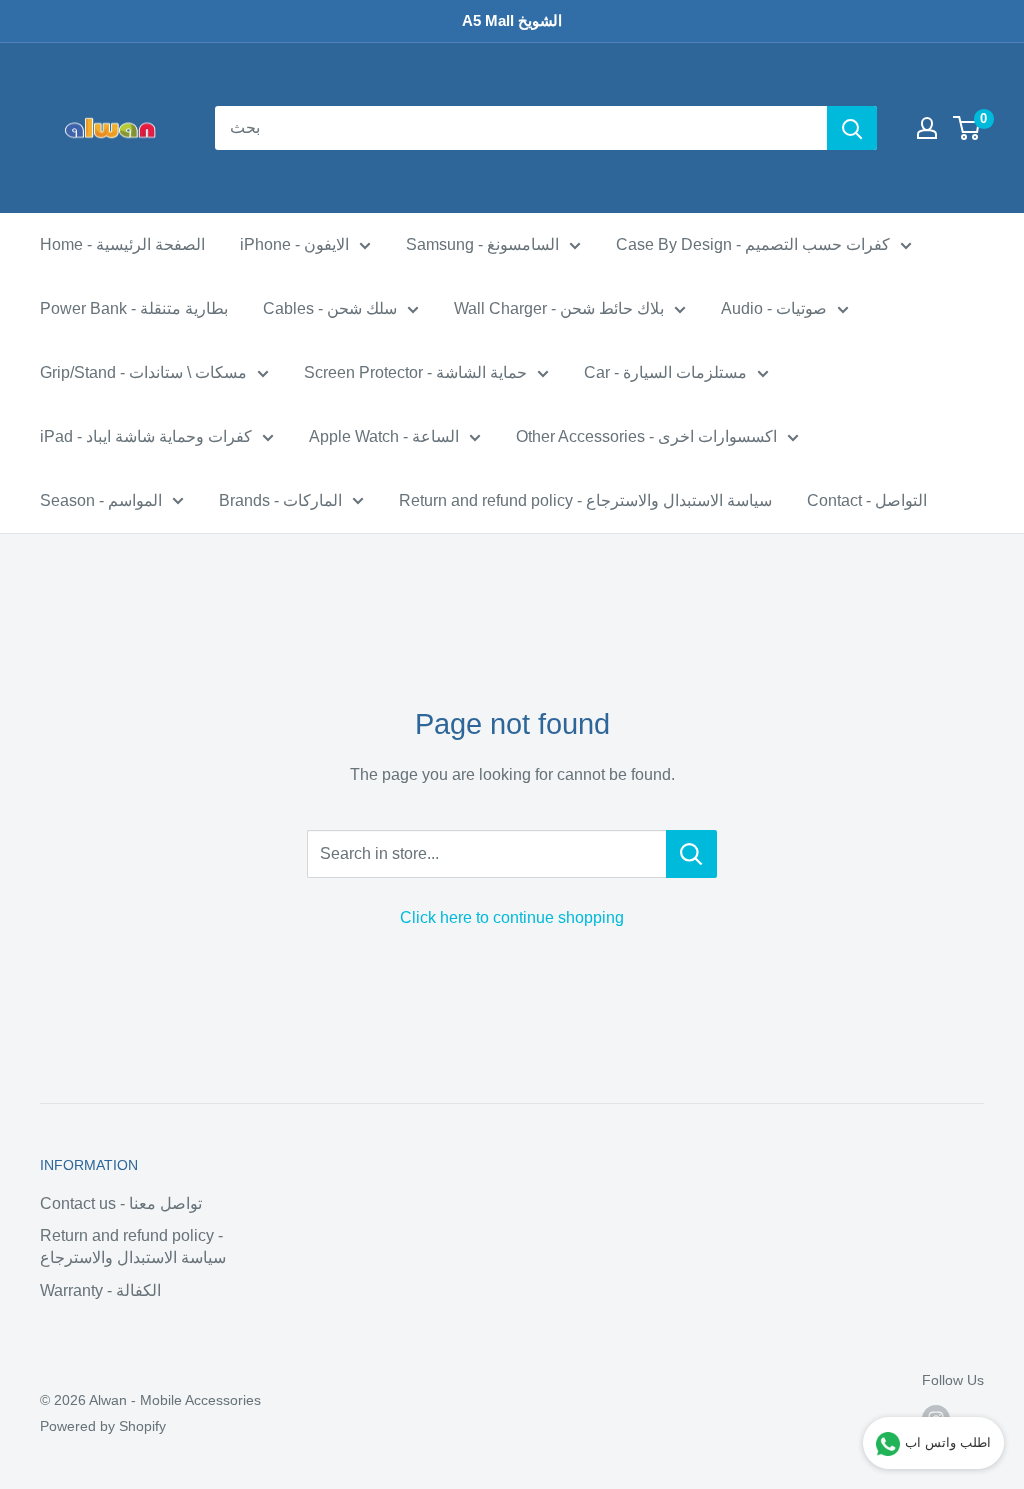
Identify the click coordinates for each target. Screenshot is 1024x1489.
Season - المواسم (101, 500)
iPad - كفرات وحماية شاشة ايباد (146, 436)
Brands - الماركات (280, 500)
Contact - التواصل (867, 500)
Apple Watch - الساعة (384, 436)
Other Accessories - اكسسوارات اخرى (646, 436)
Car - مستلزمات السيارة (665, 372)
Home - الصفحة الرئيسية (122, 244)
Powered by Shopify (103, 1426)
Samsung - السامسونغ (482, 244)
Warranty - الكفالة (100, 1290)
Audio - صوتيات (774, 308)
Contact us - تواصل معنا (121, 1203)
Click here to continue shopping (512, 917)
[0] (967, 128)
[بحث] (852, 128)
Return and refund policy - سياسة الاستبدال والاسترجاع (585, 500)
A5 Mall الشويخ (512, 20)
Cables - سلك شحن (330, 308)
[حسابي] (927, 128)
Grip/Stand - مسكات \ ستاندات (143, 372)
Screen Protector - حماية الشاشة (415, 372)
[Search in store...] (691, 854)
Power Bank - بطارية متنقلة (134, 308)
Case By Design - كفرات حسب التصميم (753, 244)
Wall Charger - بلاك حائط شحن (559, 308)
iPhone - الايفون (294, 244)
